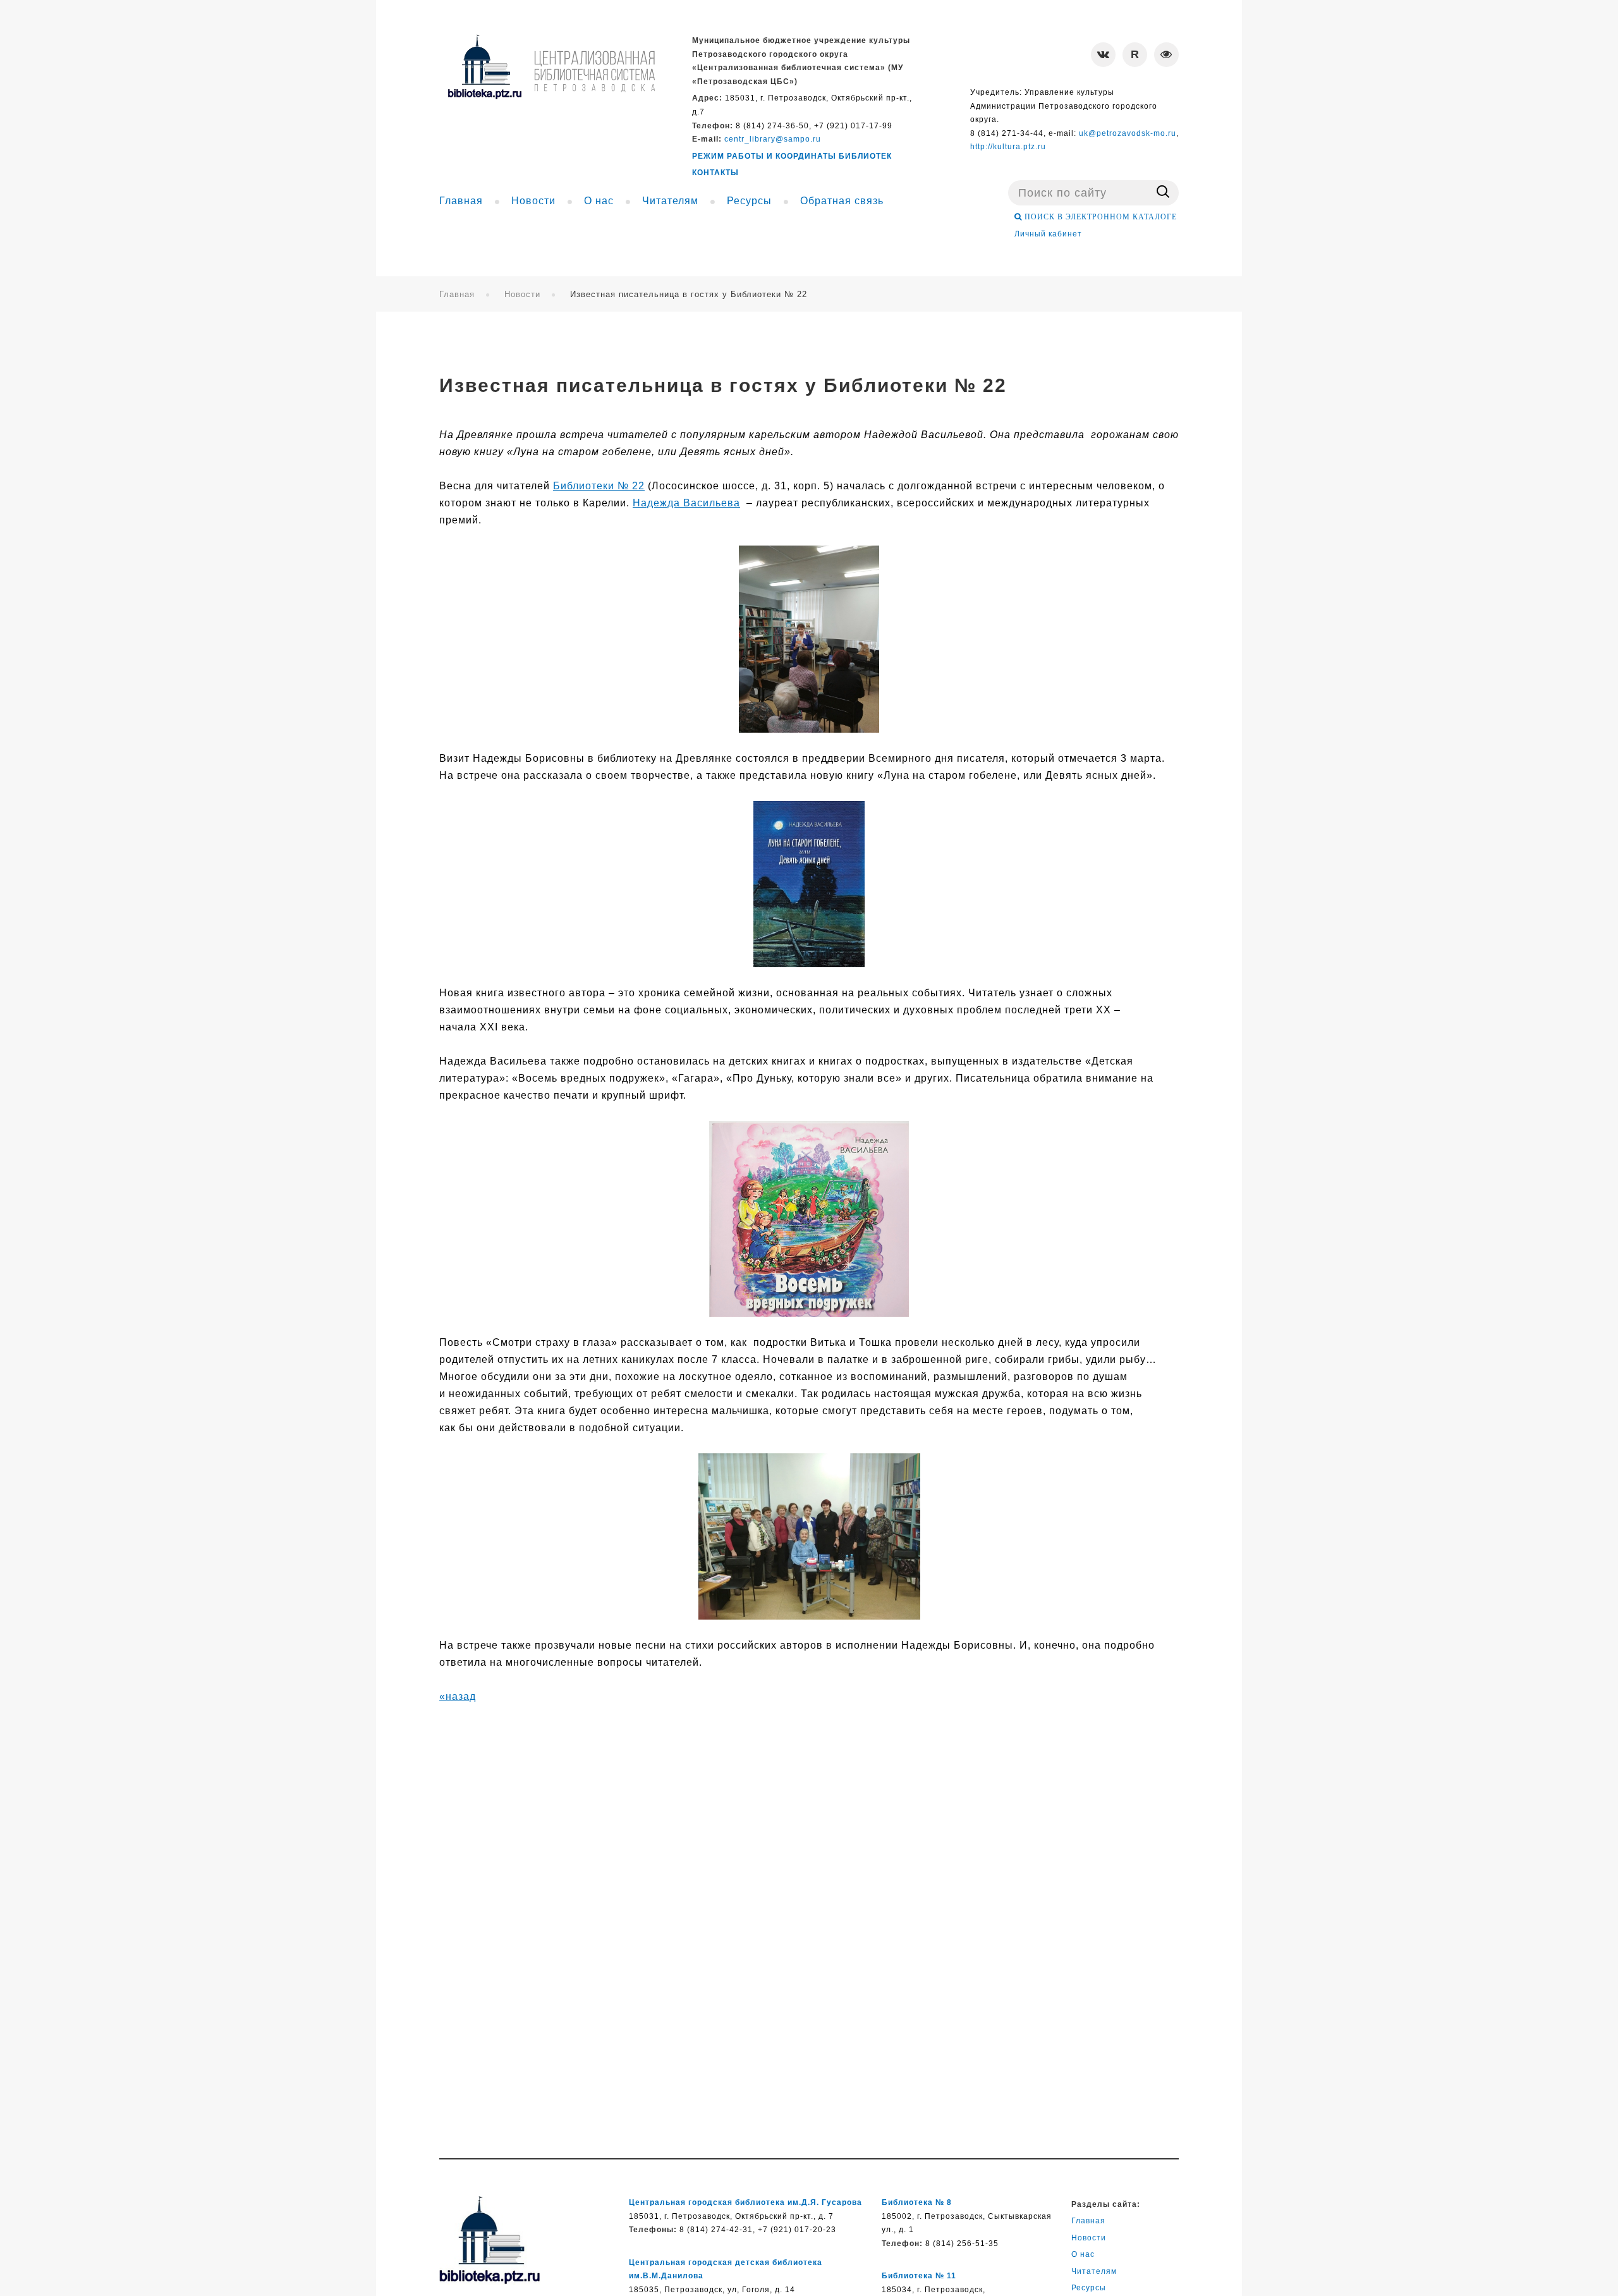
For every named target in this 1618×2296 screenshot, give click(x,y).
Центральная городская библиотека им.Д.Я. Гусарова (745, 2202)
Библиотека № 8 (917, 2202)
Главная (457, 294)
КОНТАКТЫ (715, 173)
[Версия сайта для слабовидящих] (1166, 55)
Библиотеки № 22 (599, 486)
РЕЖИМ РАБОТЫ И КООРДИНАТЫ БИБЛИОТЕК (792, 156)
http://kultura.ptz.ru (1008, 147)
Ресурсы (1089, 2288)
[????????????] (551, 67)
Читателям (1094, 2271)
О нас (1083, 2254)
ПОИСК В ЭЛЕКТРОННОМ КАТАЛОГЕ (1099, 217)
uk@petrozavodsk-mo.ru (1128, 133)
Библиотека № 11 (919, 2276)
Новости (522, 294)
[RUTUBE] (1135, 55)
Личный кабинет (1048, 234)
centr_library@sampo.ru (773, 139)
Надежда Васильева (686, 503)
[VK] (1103, 55)
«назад (458, 1696)
